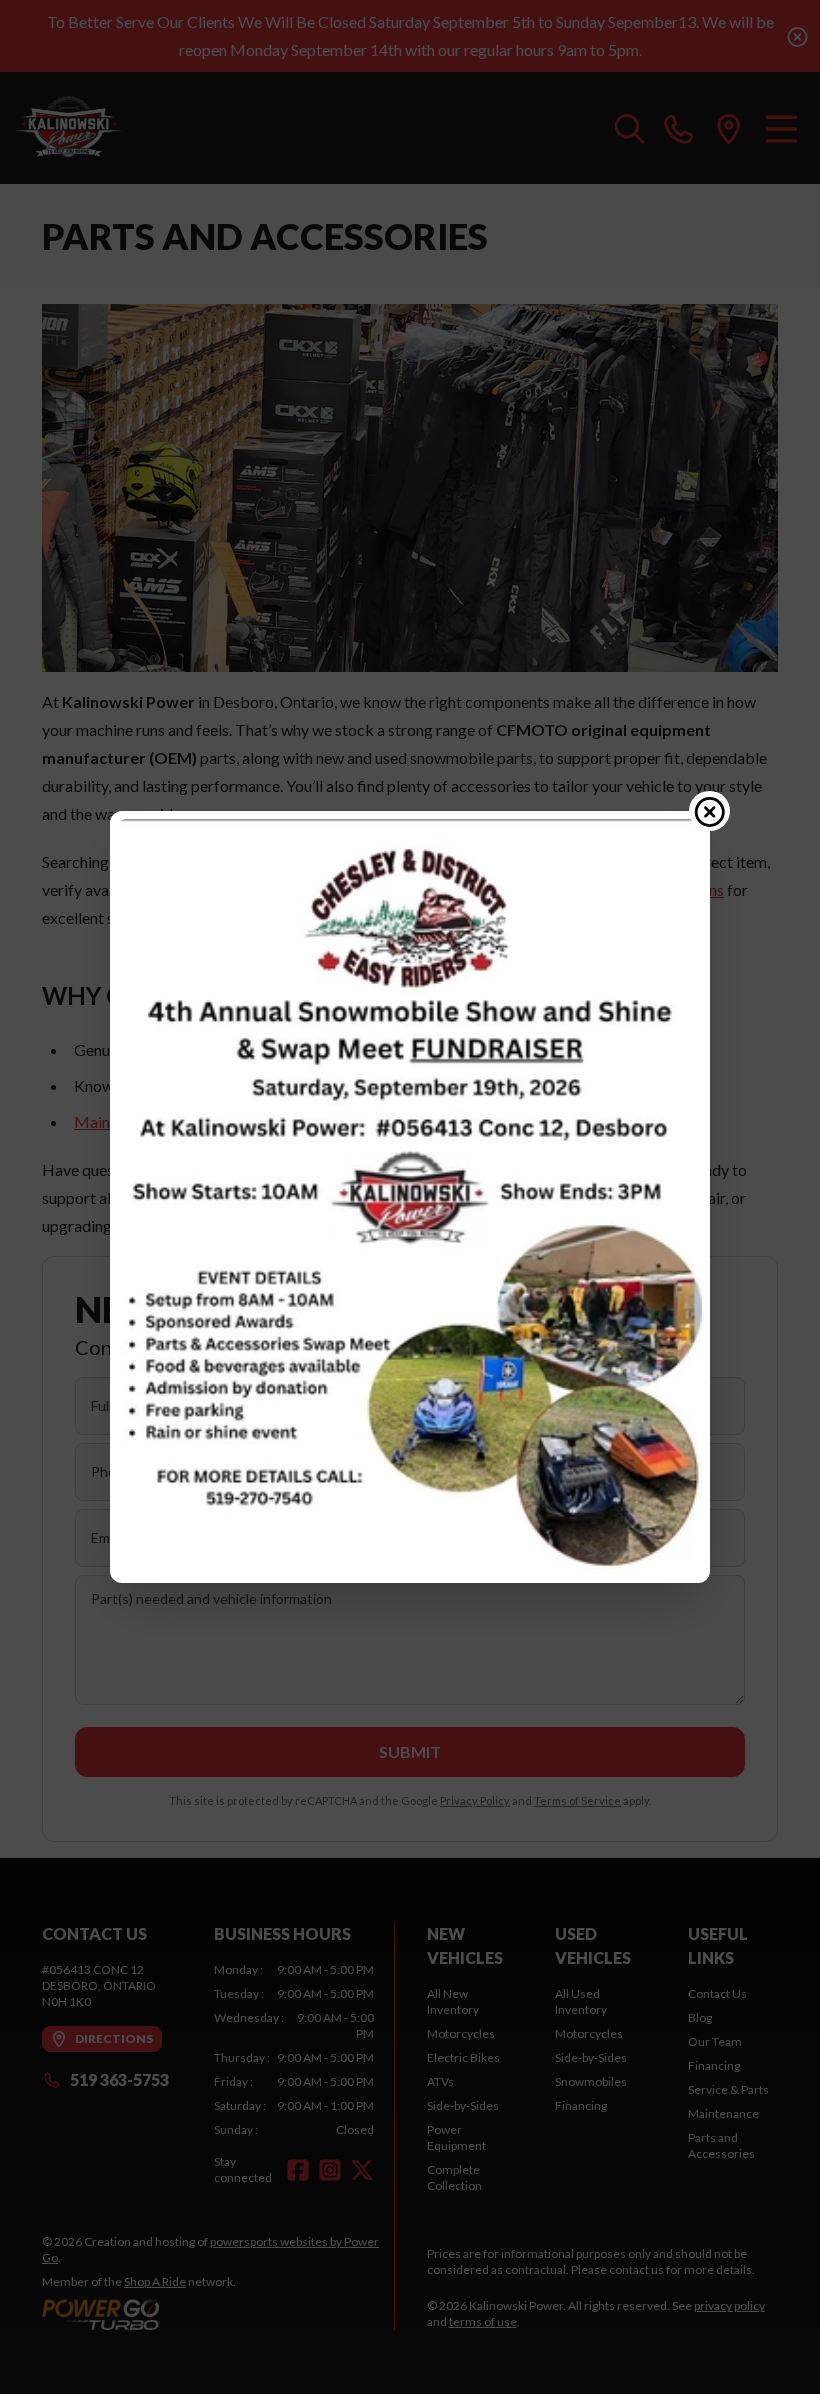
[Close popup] (710, 811)
